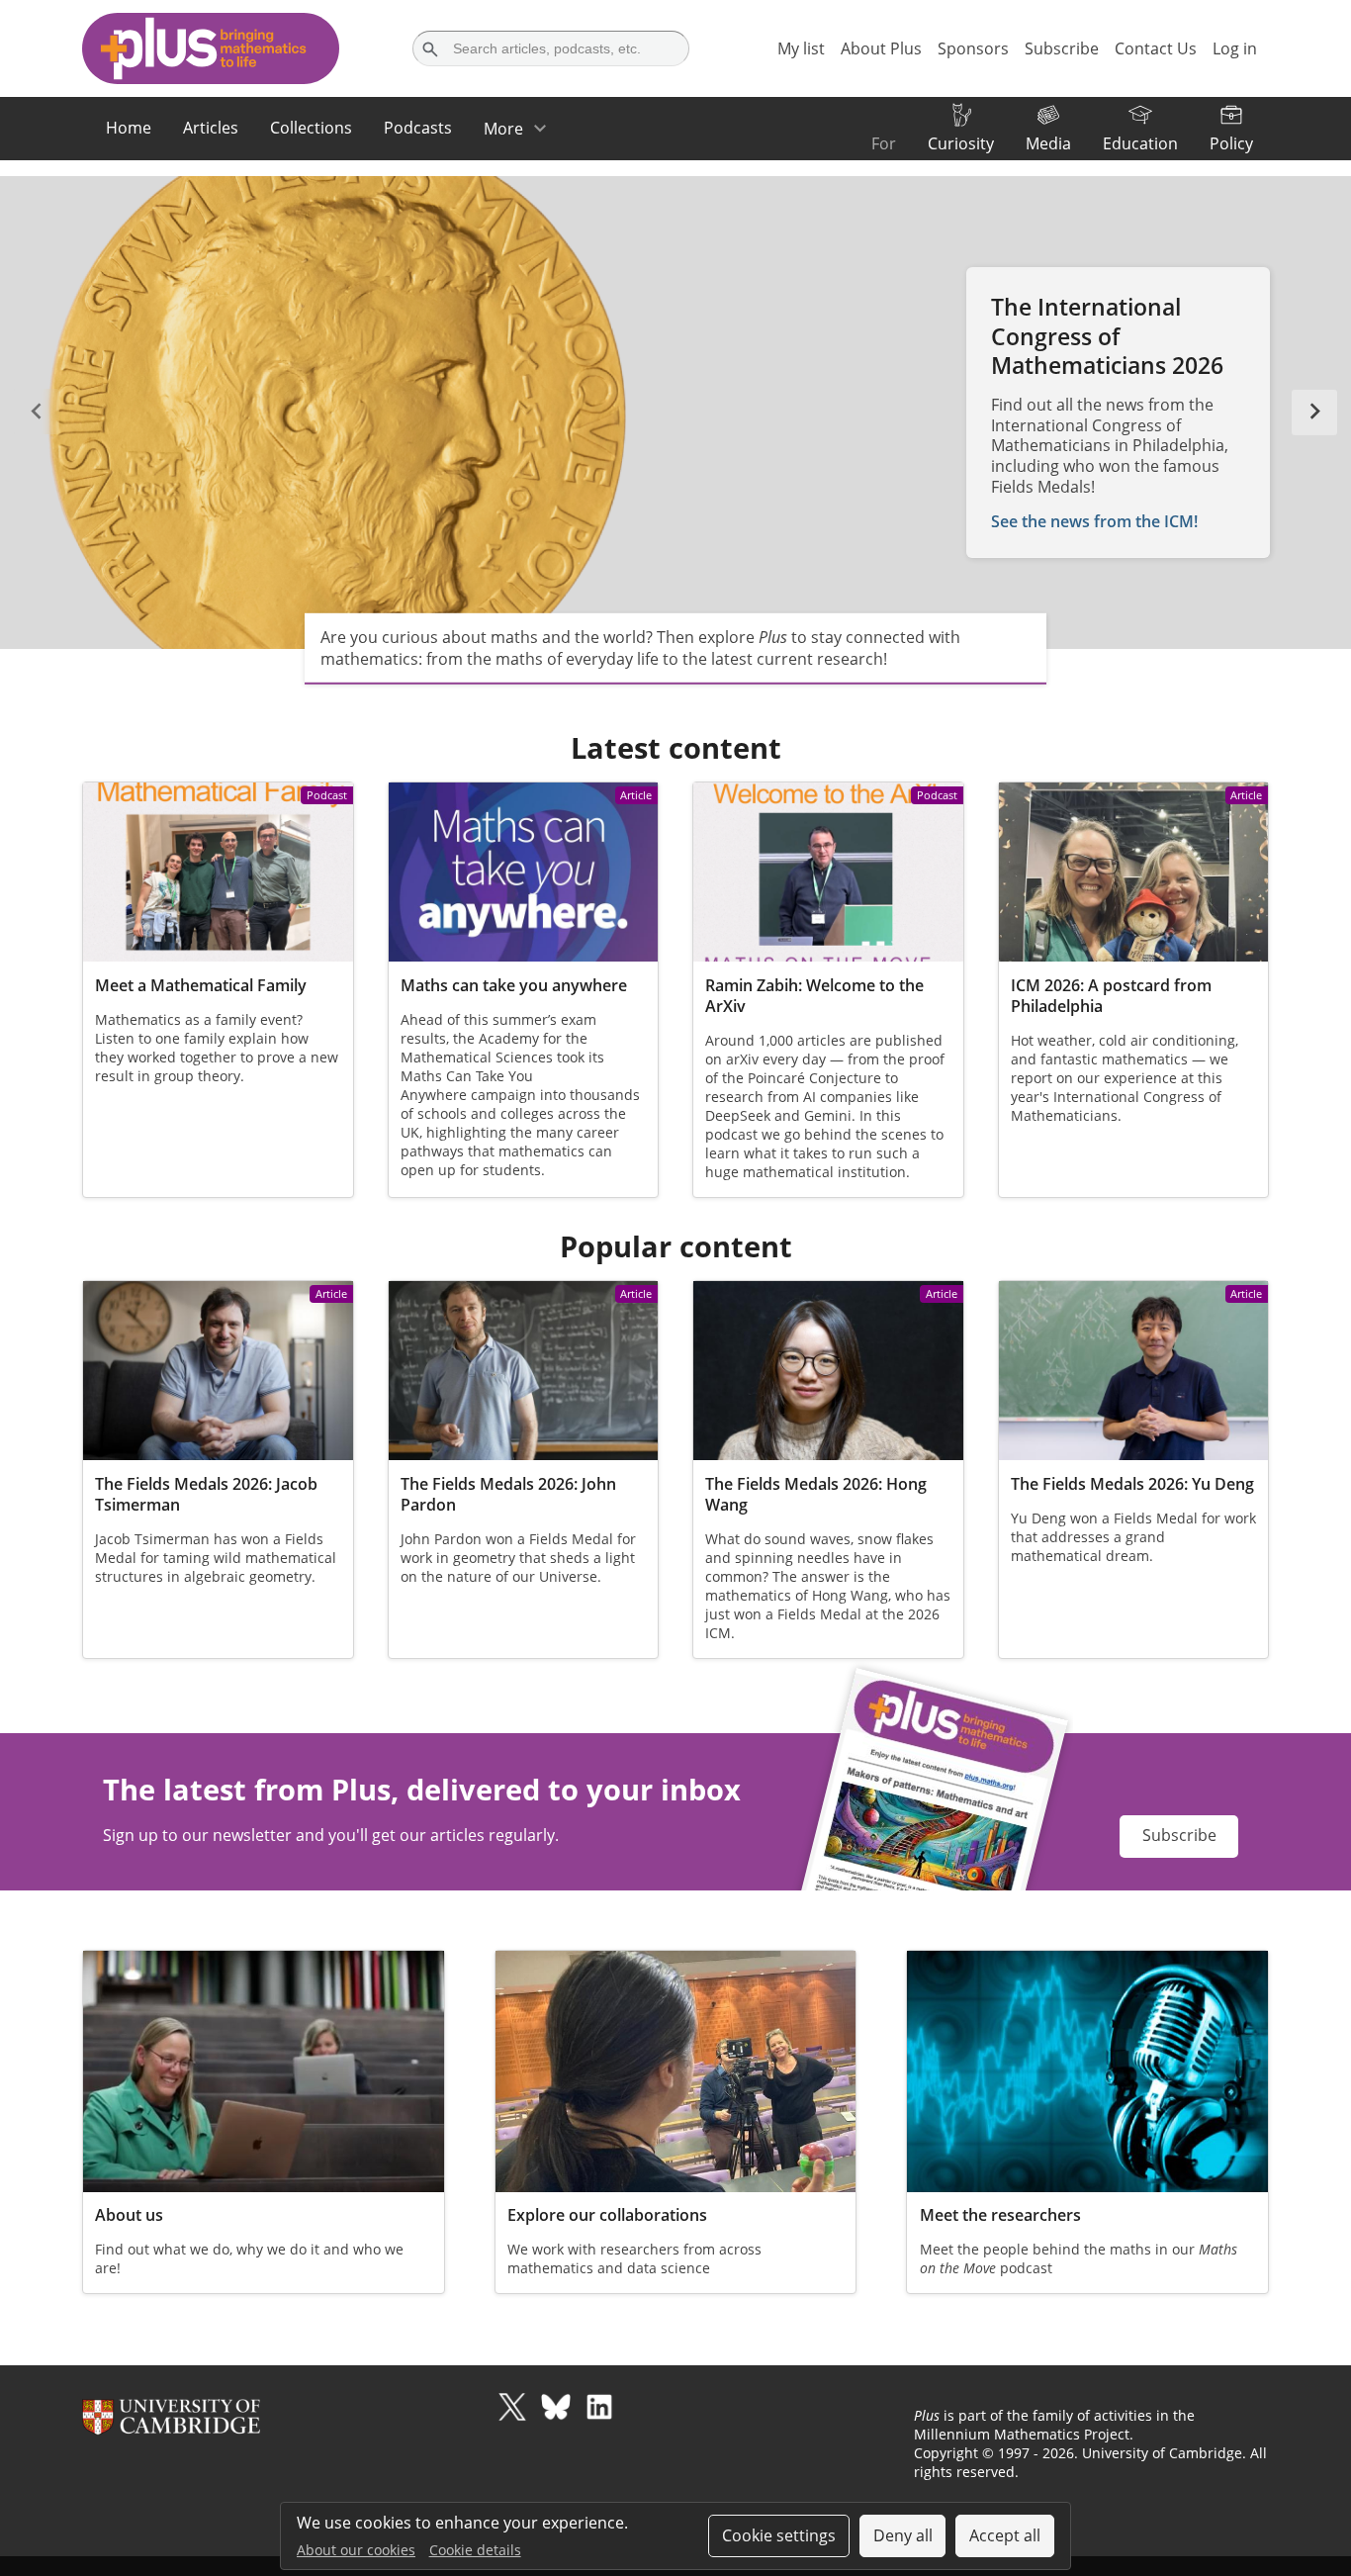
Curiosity (961, 143)
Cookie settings (779, 2535)
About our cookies (356, 2550)
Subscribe (1179, 1835)
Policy (1231, 143)
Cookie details (475, 2550)
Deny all (903, 2535)
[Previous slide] (37, 413)
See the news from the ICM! (1094, 521)
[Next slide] (1314, 413)
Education (1140, 143)
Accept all (1005, 2535)
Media (1048, 143)
